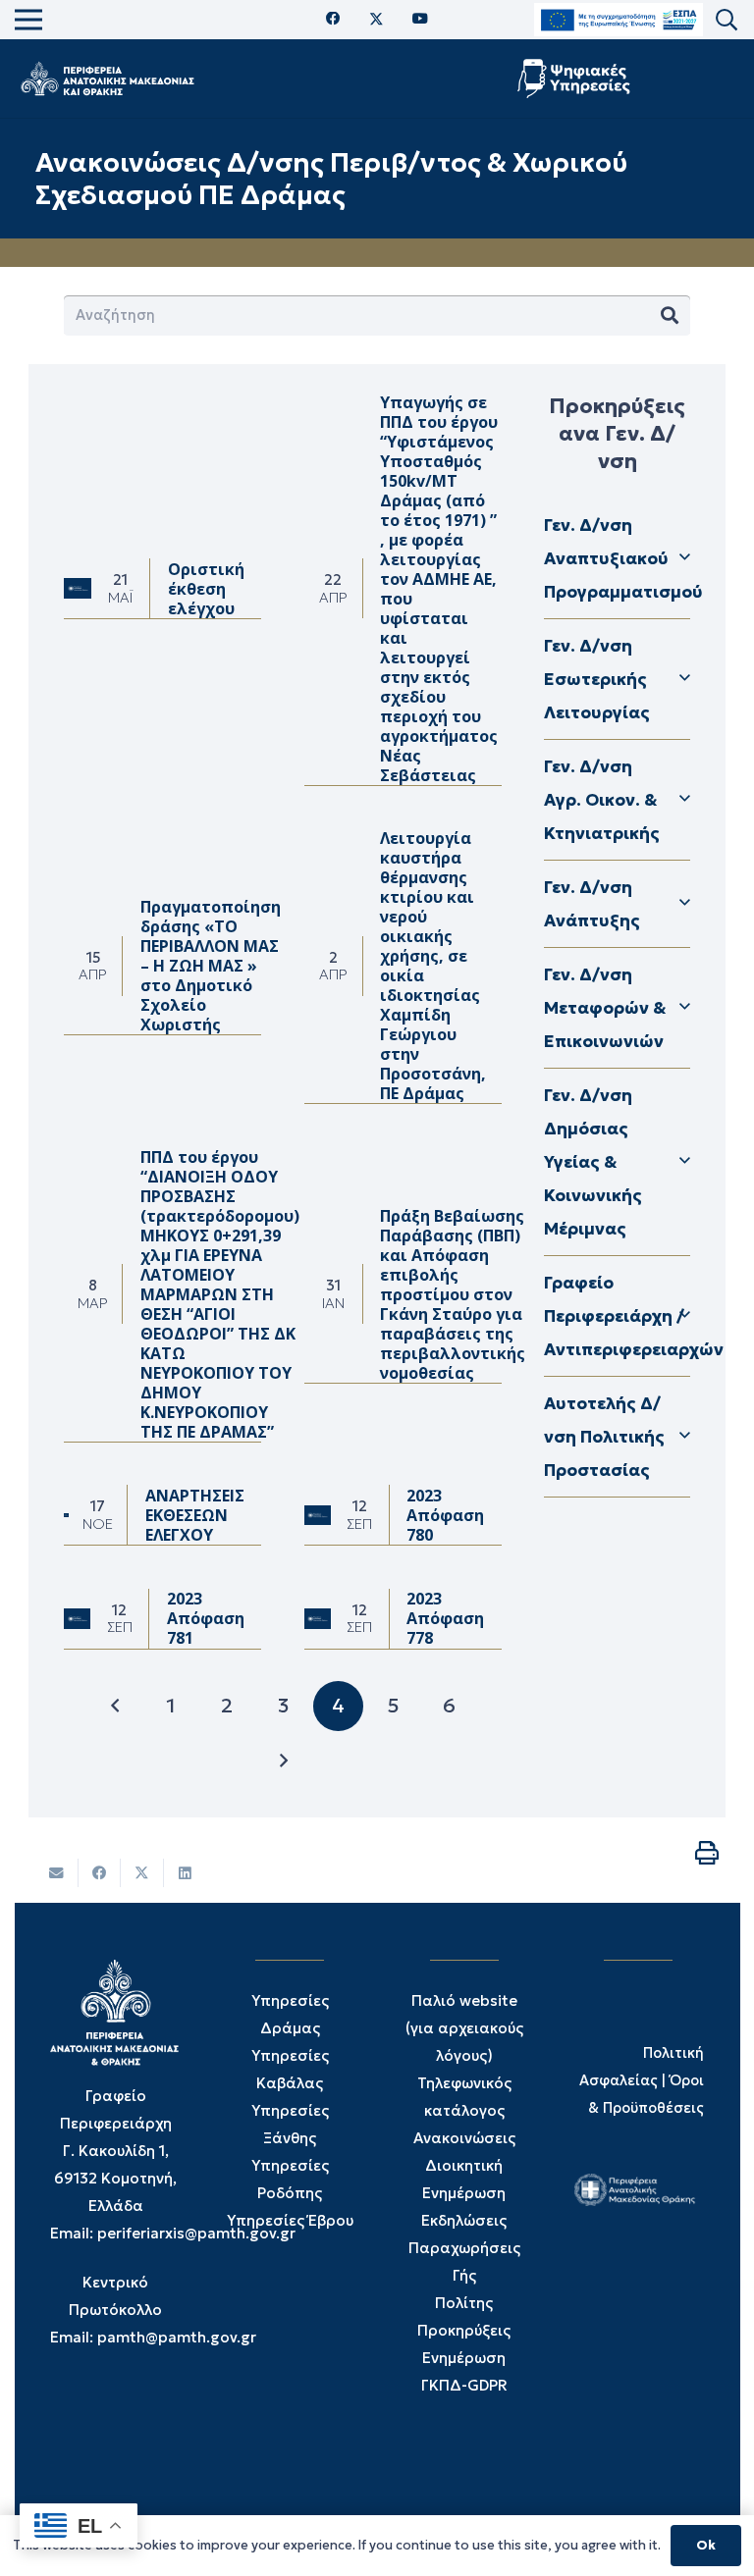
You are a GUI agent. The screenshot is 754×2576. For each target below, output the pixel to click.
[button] (727, 20)
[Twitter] (377, 20)
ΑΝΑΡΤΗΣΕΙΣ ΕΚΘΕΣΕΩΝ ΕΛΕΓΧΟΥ (195, 1515)
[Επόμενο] (283, 1761)
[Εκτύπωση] (707, 1853)
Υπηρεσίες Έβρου (290, 2220)
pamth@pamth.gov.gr (177, 2337)
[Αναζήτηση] (670, 316)
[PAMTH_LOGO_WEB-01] (107, 79)
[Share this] (100, 1873)
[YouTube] (420, 19)
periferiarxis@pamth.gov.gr (196, 2233)
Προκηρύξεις (464, 2330)
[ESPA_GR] (619, 20)
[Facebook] (333, 19)
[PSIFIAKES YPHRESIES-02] (576, 79)
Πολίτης (464, 2303)
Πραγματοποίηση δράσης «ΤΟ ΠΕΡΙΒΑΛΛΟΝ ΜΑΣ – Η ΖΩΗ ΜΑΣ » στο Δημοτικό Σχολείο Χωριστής (211, 966)
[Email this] (57, 1873)
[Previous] (116, 1706)
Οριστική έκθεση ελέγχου (206, 589)
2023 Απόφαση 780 (445, 1515)
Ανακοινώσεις (464, 2138)
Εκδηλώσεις (464, 2220)
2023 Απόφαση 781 (206, 1618)
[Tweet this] (142, 1873)
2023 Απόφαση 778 (445, 1618)
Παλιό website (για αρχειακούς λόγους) (464, 2028)
